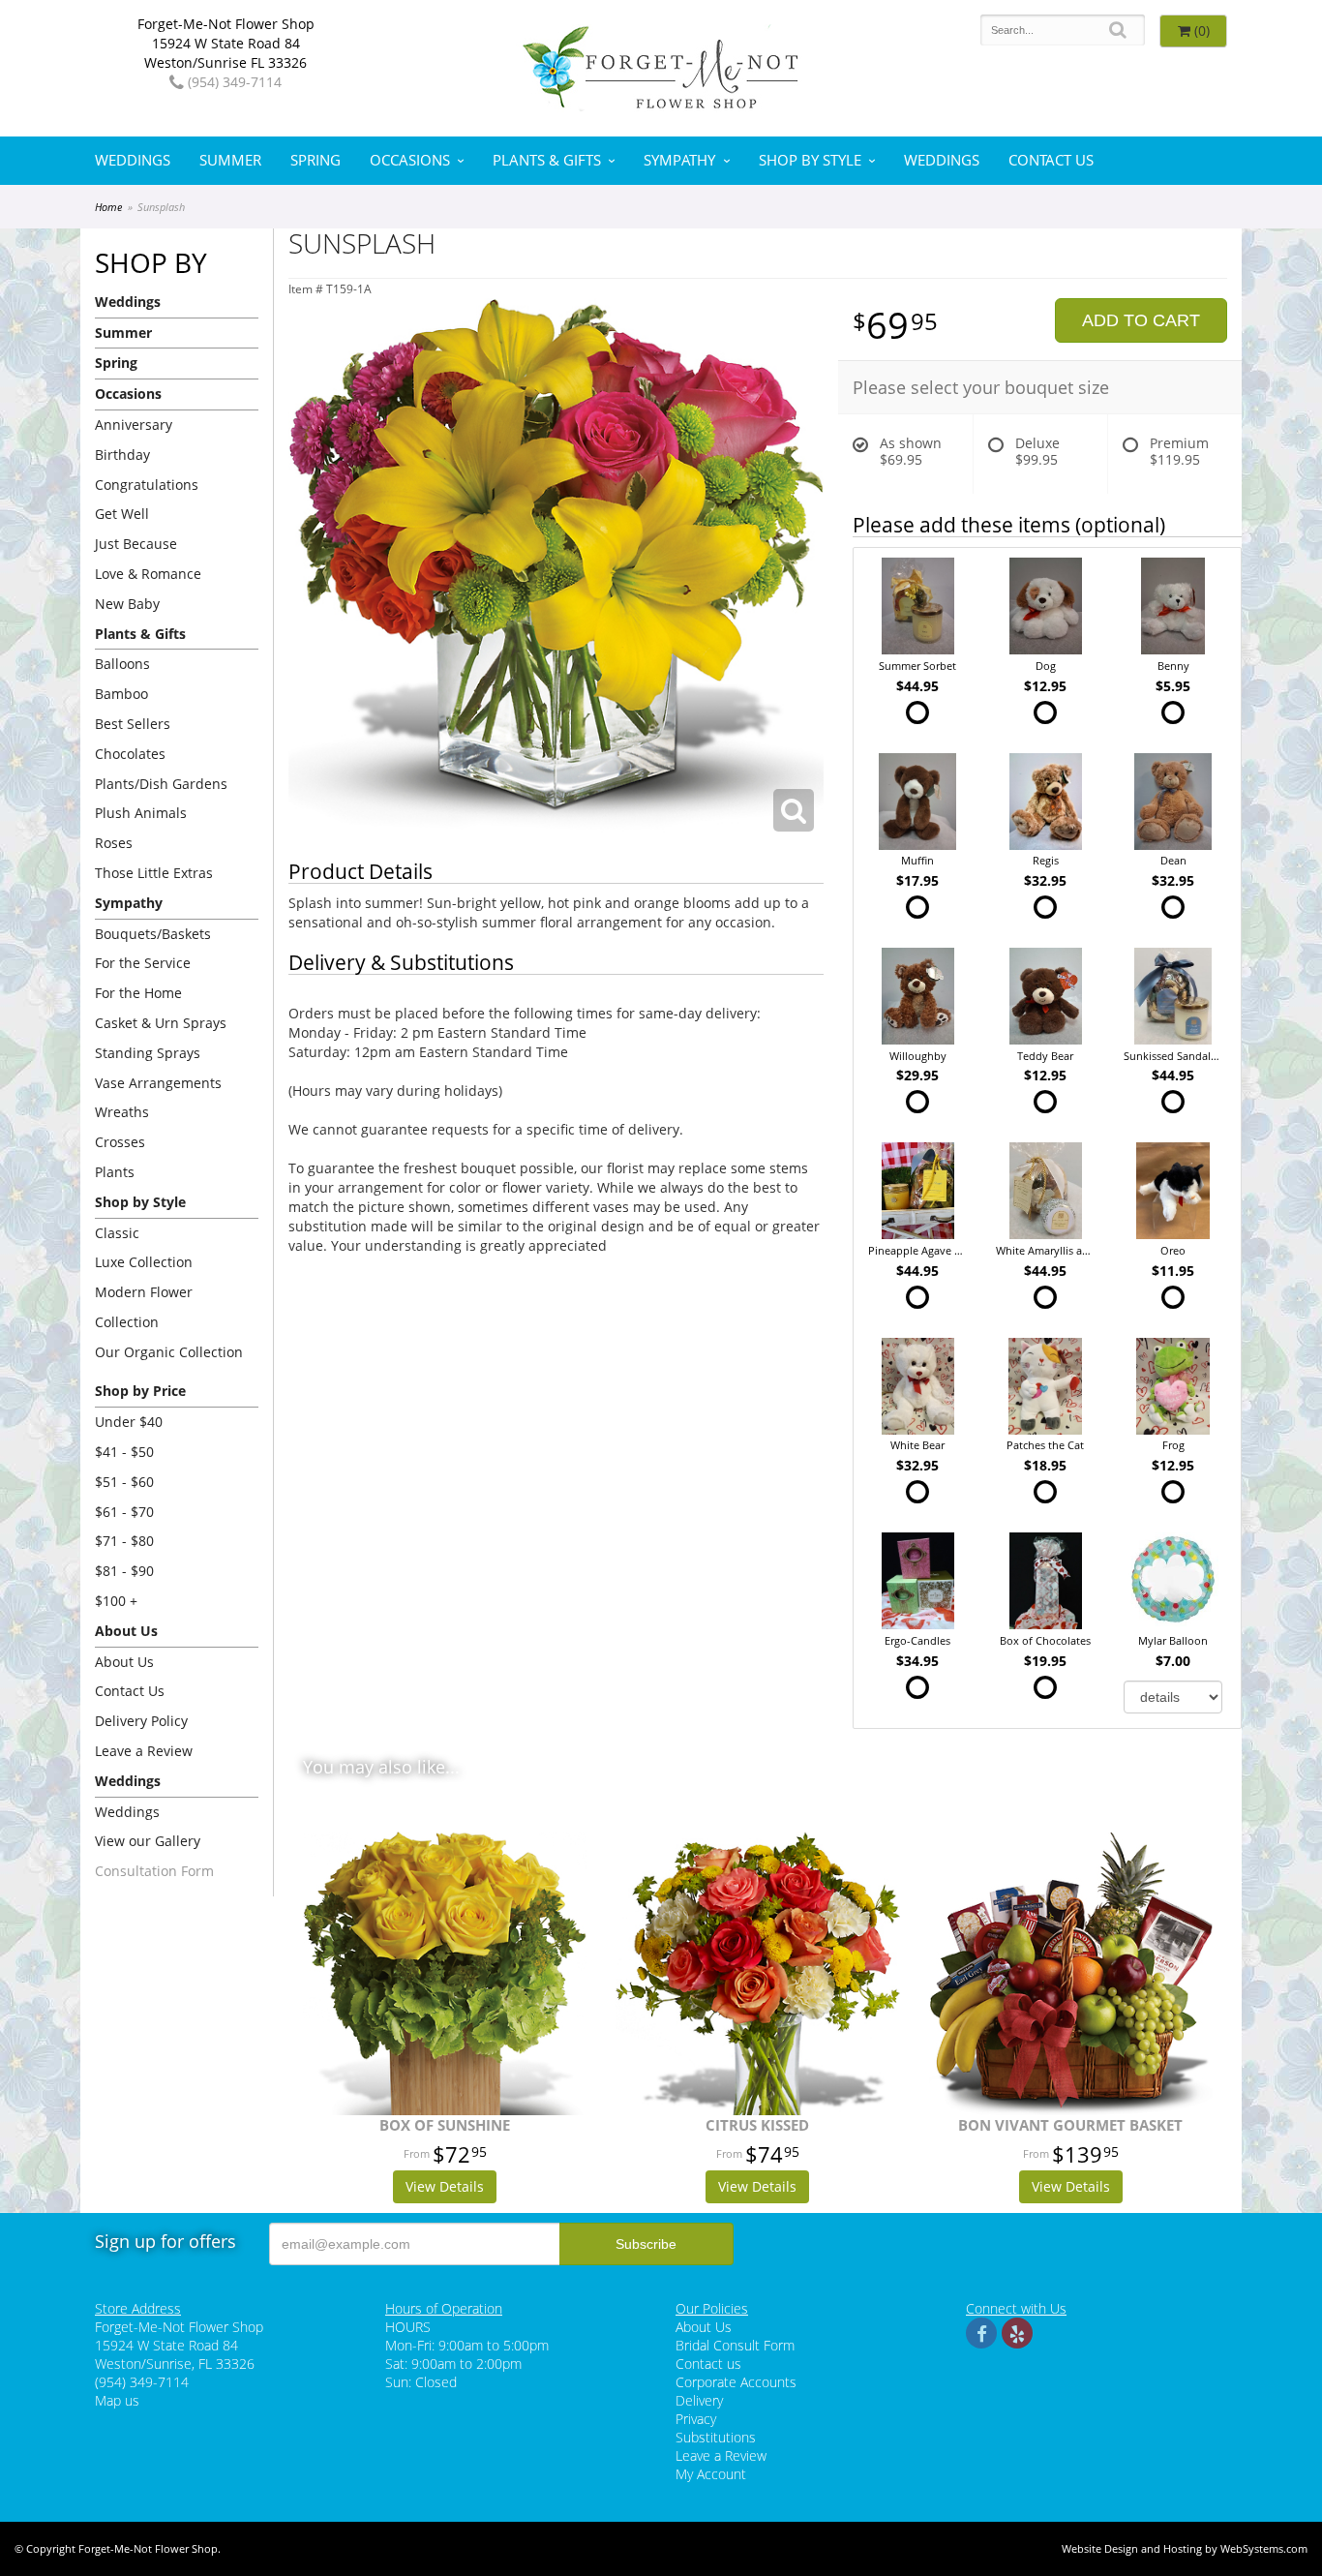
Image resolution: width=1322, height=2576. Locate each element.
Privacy (696, 2419)
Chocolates (130, 754)
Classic (117, 1233)
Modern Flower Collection (144, 1307)
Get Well (122, 514)
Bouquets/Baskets (153, 934)
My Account (711, 2474)
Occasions (410, 160)
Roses (114, 843)
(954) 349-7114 (233, 82)
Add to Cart (1141, 320)
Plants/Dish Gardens (161, 784)
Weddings (133, 160)
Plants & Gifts (547, 160)
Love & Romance (148, 574)
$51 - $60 (124, 1482)
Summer (230, 160)
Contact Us (1051, 160)
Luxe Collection (144, 1262)
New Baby (127, 604)
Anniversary (134, 424)
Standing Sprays (148, 1053)
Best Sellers (133, 724)
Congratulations (147, 485)
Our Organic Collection (169, 1352)
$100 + (116, 1601)
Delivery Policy (141, 1721)
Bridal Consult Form (735, 2345)
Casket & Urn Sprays (161, 1023)
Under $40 (129, 1422)
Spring (315, 160)
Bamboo (121, 694)
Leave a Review (144, 1751)
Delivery (699, 2400)
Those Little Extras (154, 873)
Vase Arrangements (158, 1083)
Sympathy (679, 160)
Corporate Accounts (736, 2382)
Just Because (136, 544)
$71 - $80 (124, 1541)
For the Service (143, 963)
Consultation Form (154, 1871)
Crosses (120, 1142)
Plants (115, 1172)
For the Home (138, 993)
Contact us (708, 2364)
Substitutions (716, 2437)
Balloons (122, 664)
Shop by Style (810, 160)
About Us (124, 1662)
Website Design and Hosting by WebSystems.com (1185, 2548)
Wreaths (122, 1112)
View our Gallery (148, 1841)
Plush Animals (141, 813)
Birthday (122, 455)
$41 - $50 (124, 1452)
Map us (117, 2400)
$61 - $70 (124, 1512)
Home (108, 207)
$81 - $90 (124, 1571)
